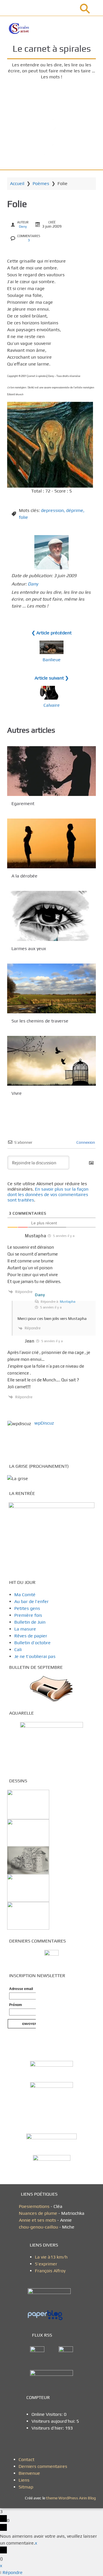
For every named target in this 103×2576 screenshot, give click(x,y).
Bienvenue (29, 2473)
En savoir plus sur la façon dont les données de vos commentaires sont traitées (48, 1194)
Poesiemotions (35, 2206)
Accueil (17, 183)
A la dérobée (24, 876)
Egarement (23, 804)
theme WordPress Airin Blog (71, 2498)
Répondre (13, 2572)
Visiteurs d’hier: (48, 2428)
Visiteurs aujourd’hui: (54, 2421)
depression (52, 510)
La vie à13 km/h (51, 2257)
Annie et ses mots (38, 2220)
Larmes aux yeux (29, 949)
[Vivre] (51, 1061)
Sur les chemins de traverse (40, 1021)
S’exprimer (46, 2264)
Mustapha (68, 1302)
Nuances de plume (38, 2213)
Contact (26, 2459)
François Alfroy (50, 2271)
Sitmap (26, 2487)
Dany (23, 227)
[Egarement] (51, 771)
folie (23, 517)
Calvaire (52, 705)
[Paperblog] (51, 2315)
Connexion (85, 1142)
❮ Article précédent (51, 633)
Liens (24, 2480)
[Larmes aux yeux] (51, 916)
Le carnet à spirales (52, 48)
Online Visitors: (48, 2414)
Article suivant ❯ (52, 678)
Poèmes (41, 183)
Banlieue (52, 660)
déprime (75, 510)
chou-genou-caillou (39, 2227)
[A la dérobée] (51, 843)
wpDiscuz (44, 1423)
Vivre (17, 1093)
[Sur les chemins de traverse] (51, 988)
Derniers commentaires (43, 2466)
